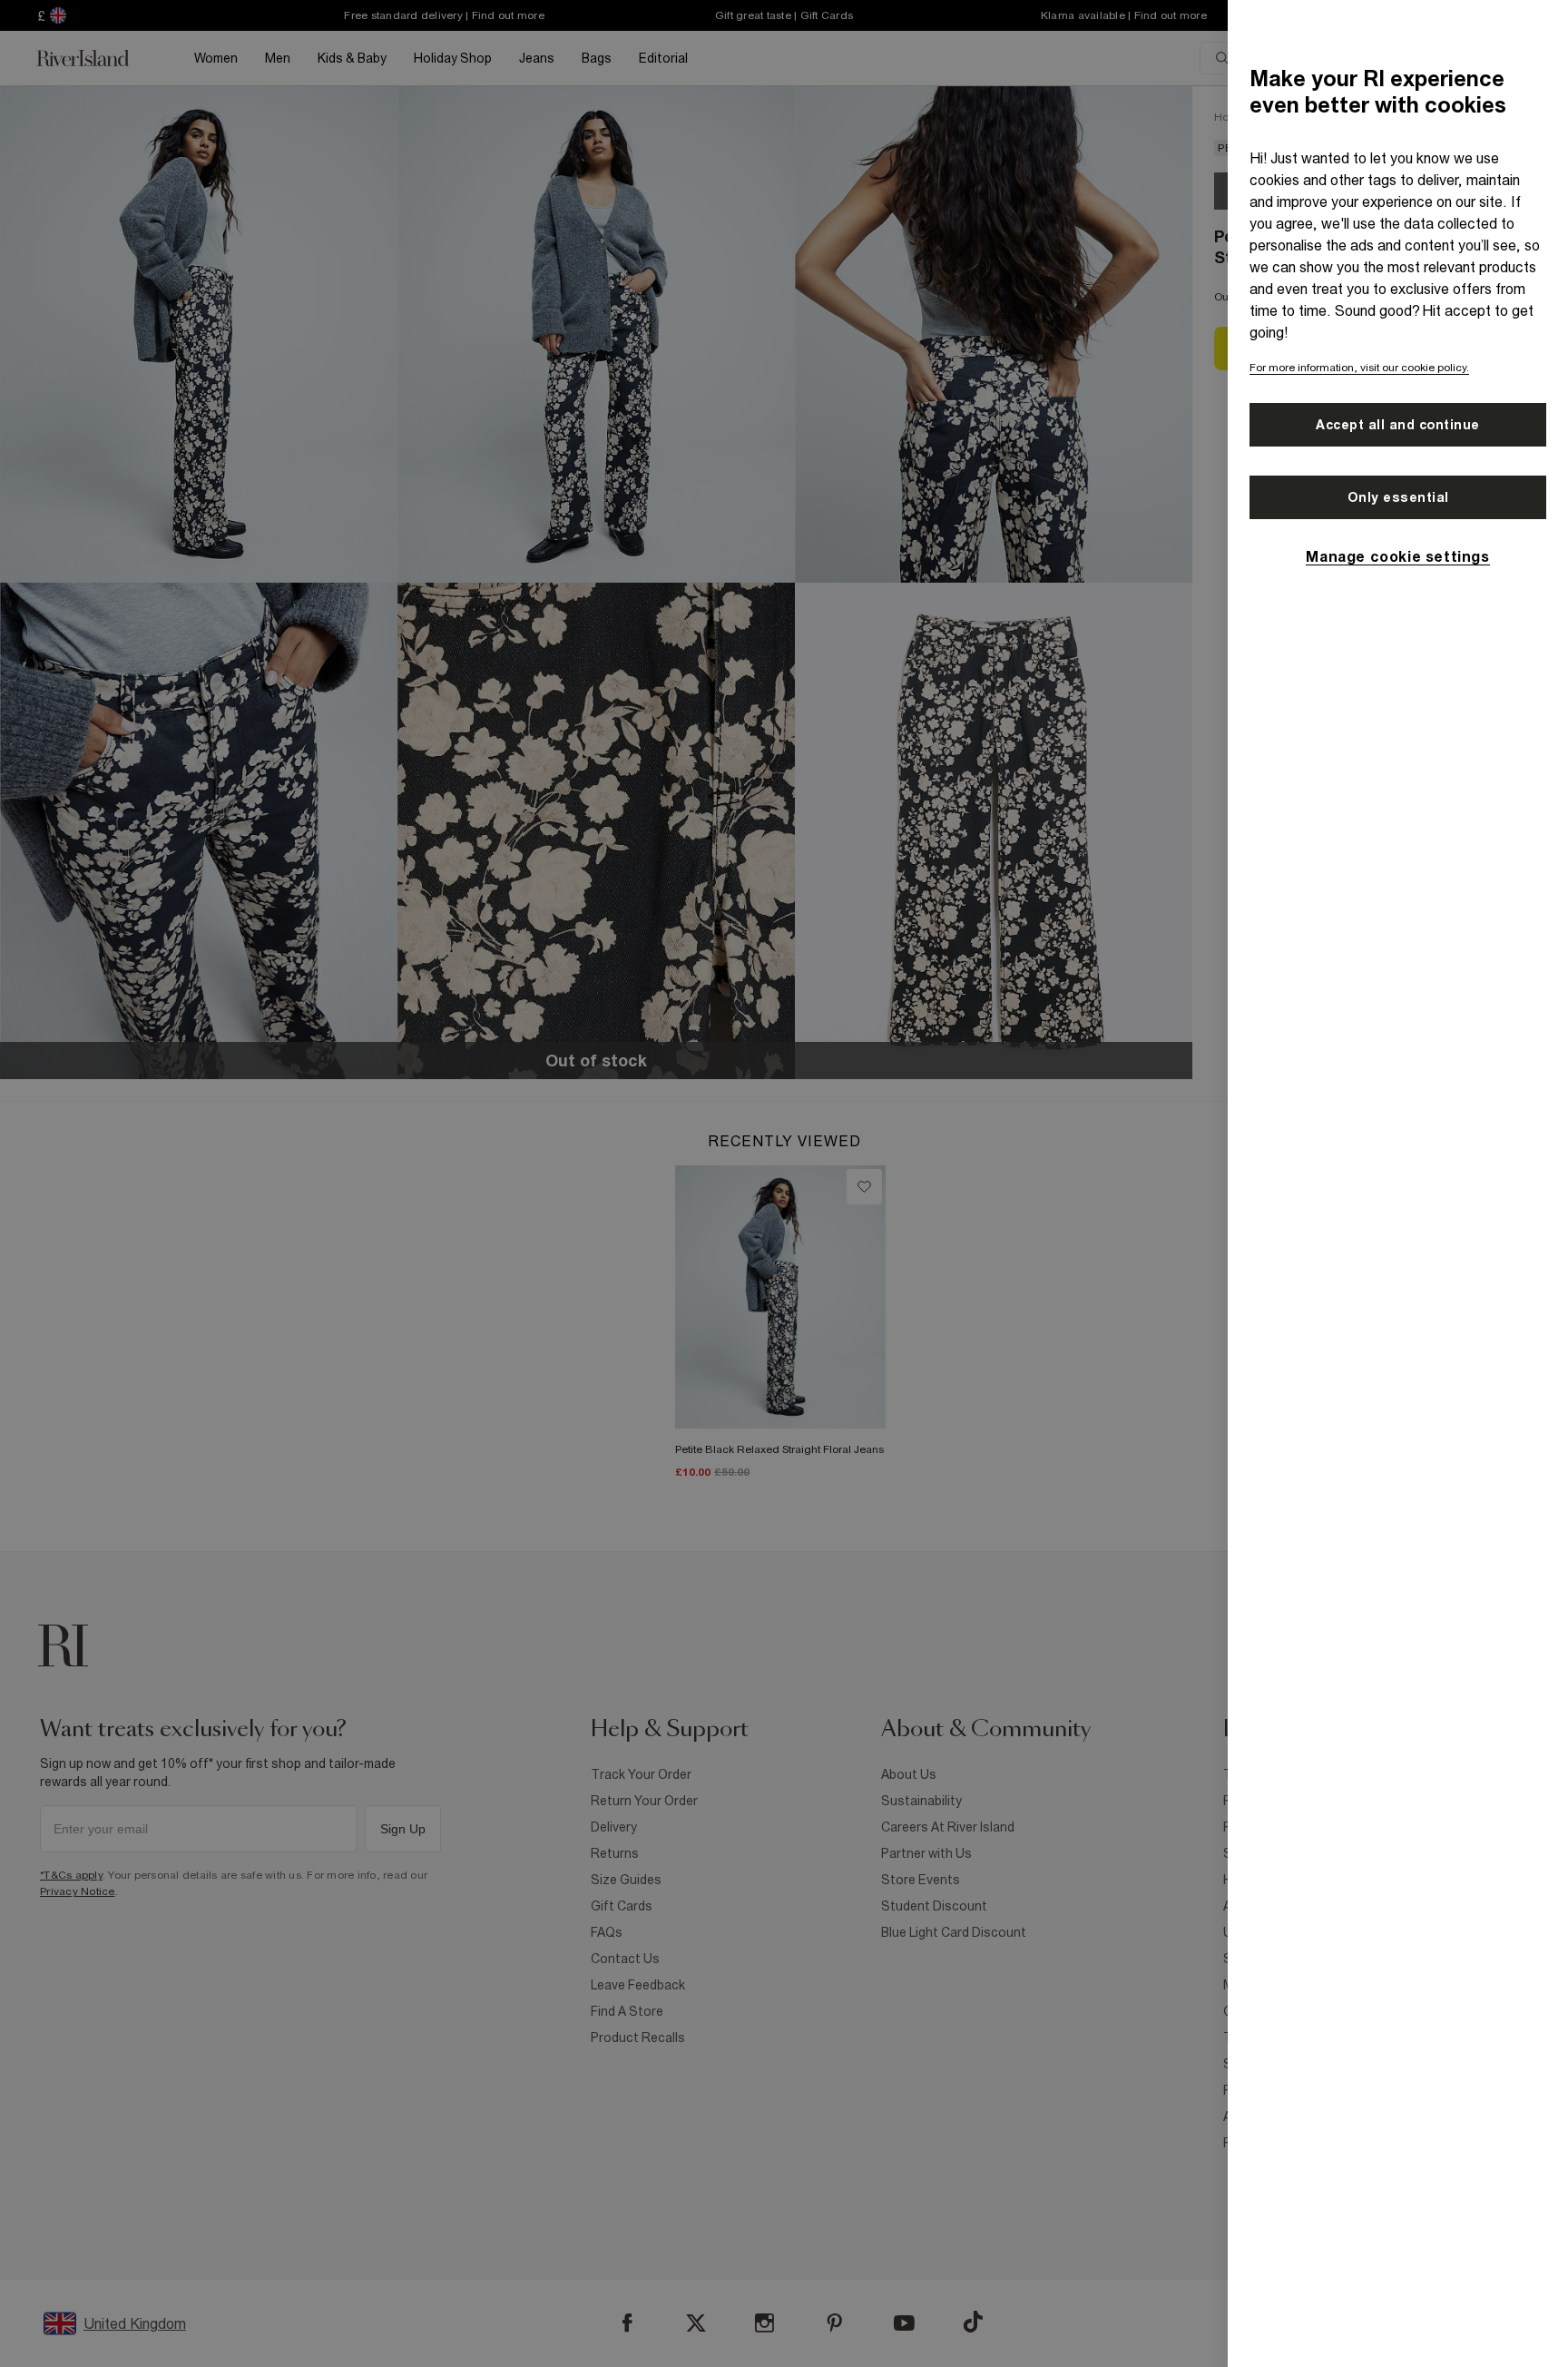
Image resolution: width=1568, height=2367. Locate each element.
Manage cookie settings (1397, 556)
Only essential (1398, 497)
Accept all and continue (1398, 425)
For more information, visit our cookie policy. (1359, 368)
